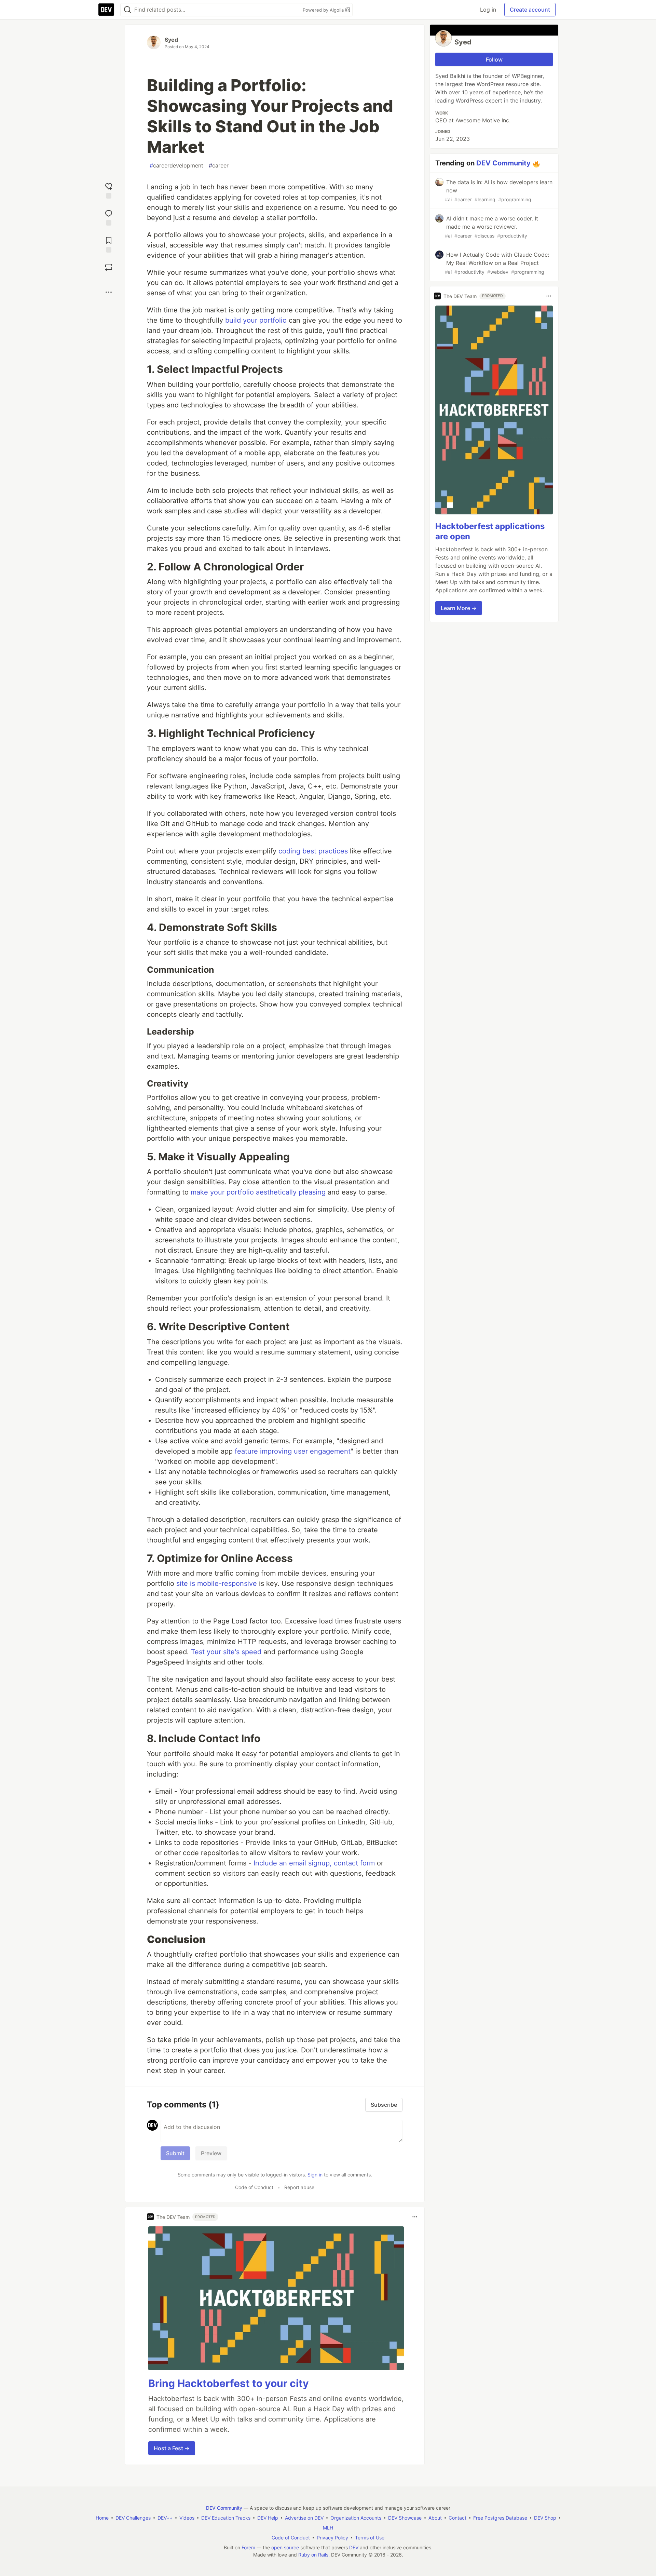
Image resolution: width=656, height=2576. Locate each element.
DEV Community (503, 163)
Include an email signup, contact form (313, 1863)
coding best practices (313, 851)
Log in (488, 10)
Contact (457, 2518)
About (435, 2518)
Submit (175, 2153)
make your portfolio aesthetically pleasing (258, 1192)
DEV (354, 2547)
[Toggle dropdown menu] (415, 2217)
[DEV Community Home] (106, 10)
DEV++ (165, 2518)
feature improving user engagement (292, 1451)
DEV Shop (545, 2518)
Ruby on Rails (313, 2555)
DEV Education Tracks (226, 2518)
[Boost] (109, 267)
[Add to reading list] (109, 244)
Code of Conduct (254, 2187)
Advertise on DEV (304, 2518)
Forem (248, 2547)
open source (285, 2547)
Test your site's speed (225, 1652)
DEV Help (268, 2518)
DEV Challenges (133, 2518)
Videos (187, 2518)
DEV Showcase (405, 2518)
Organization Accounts (356, 2518)
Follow (494, 59)
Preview (211, 2153)
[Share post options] (109, 292)
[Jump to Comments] (109, 217)
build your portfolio (255, 320)
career (219, 165)
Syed (171, 40)
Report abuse (299, 2187)
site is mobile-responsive (216, 1583)
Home (102, 2518)
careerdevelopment (176, 165)
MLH (328, 2528)
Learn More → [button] (459, 608)
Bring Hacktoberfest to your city (229, 2383)
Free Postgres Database (500, 2518)
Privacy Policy (332, 2538)
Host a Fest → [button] (172, 2448)
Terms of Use (370, 2538)
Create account (530, 10)
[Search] (127, 10)
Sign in (315, 2175)
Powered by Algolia (324, 10)
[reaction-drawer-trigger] (109, 190)
